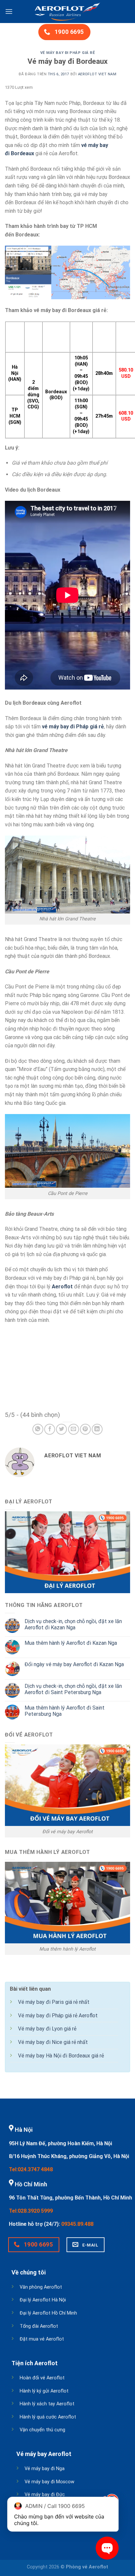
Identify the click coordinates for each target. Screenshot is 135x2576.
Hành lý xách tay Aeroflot (47, 2404)
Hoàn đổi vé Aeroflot (42, 2378)
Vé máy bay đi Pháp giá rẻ (68, 53)
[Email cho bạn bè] (74, 1429)
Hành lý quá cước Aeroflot (48, 2417)
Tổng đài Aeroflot (39, 2326)
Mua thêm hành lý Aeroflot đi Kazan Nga (71, 1643)
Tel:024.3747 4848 (31, 2169)
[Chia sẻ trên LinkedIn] (97, 1429)
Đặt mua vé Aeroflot (42, 2339)
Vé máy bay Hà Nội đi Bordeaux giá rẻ (61, 2056)
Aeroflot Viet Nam (97, 74)
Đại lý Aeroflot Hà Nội (43, 2300)
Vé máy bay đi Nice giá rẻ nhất (53, 2042)
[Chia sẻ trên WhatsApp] (38, 1429)
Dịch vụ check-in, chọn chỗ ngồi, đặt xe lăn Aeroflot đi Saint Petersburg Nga (73, 1689)
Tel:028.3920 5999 (31, 2211)
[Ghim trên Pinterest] (85, 1429)
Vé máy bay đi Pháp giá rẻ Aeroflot (58, 2016)
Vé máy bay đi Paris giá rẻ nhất (54, 2002)
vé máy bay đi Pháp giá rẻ (73, 727)
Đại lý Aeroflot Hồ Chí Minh (48, 2313)
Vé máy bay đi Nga (45, 2469)
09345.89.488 (77, 2224)
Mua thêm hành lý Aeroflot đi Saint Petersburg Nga (65, 1711)
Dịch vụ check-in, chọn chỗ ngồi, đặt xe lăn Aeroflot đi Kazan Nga (73, 1624)
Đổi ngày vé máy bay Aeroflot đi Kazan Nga (74, 1664)
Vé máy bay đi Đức (45, 2495)
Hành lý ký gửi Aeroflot (44, 2391)
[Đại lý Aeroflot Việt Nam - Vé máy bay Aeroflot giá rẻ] (67, 12)
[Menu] (9, 11)
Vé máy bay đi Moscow (49, 2482)
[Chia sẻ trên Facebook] (50, 1429)
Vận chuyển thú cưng (42, 2430)
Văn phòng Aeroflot (41, 2287)
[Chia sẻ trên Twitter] (61, 1429)
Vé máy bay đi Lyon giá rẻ (47, 2029)
